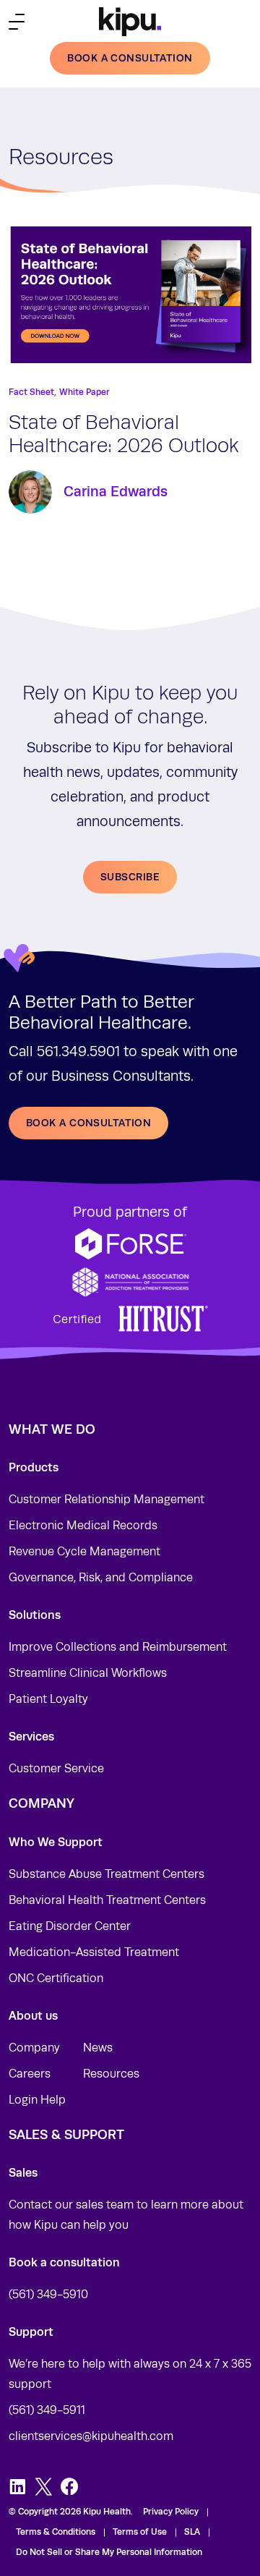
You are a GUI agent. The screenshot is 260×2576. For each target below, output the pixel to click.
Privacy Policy (171, 2512)
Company (34, 2048)
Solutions (35, 1615)
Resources (111, 2074)
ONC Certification (56, 1978)
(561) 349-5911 (47, 2410)
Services (31, 1737)
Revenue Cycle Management (84, 1552)
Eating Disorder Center (70, 1926)
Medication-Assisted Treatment (94, 1952)
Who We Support (56, 1842)
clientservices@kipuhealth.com (91, 2436)
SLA (192, 2532)
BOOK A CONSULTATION (88, 1123)
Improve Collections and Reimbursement (118, 1647)
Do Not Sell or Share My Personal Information (109, 2552)
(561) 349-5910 (48, 2295)
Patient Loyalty (48, 1699)
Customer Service (56, 1769)
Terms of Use (140, 2532)
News (98, 2048)
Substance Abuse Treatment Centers (107, 1874)
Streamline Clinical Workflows (88, 1673)
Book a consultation (130, 58)
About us (33, 2016)
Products (34, 1467)
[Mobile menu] (17, 22)
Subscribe (130, 877)
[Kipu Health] (130, 22)
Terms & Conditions (56, 2532)
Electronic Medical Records (83, 1526)
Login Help (37, 2100)
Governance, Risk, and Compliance (101, 1578)
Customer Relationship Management (107, 1500)
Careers (30, 2074)
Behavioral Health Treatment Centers (107, 1900)
